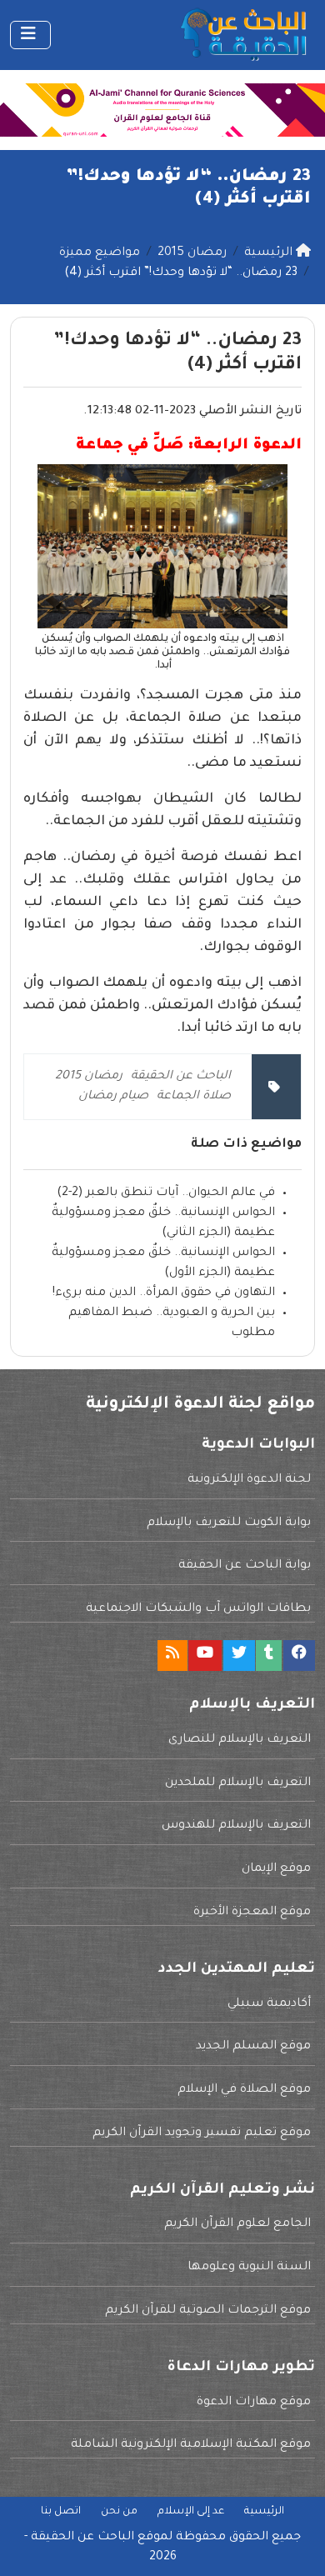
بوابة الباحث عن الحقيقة (245, 1566)
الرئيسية (264, 2512)
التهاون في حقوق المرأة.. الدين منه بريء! (164, 1293)
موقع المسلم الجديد (253, 2047)
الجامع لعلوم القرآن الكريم (237, 2224)
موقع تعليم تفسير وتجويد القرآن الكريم (202, 2133)
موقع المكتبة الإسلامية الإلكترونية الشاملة (191, 2445)
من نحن (119, 2512)
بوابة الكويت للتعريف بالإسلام (229, 1523)
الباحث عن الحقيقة (181, 1077)
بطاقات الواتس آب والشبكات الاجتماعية (198, 1609)
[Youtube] (205, 1656)
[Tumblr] (269, 1656)
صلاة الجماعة (194, 1097)
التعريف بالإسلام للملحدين (238, 1783)
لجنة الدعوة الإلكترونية (249, 1480)
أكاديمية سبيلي (269, 2004)
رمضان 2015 (89, 1077)
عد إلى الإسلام (191, 2512)
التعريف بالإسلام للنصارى (240, 1740)
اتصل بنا (61, 2512)
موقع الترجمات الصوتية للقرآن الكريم (208, 2311)
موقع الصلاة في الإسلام (244, 2090)
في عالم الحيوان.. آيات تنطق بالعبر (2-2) (166, 1193)
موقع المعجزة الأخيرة (252, 1913)
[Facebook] (299, 1656)
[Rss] (172, 1656)
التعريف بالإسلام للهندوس (236, 1826)
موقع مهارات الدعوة (254, 2403)
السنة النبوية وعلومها (249, 2268)
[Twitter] (239, 1656)
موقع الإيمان (276, 1869)
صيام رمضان (113, 1097)
